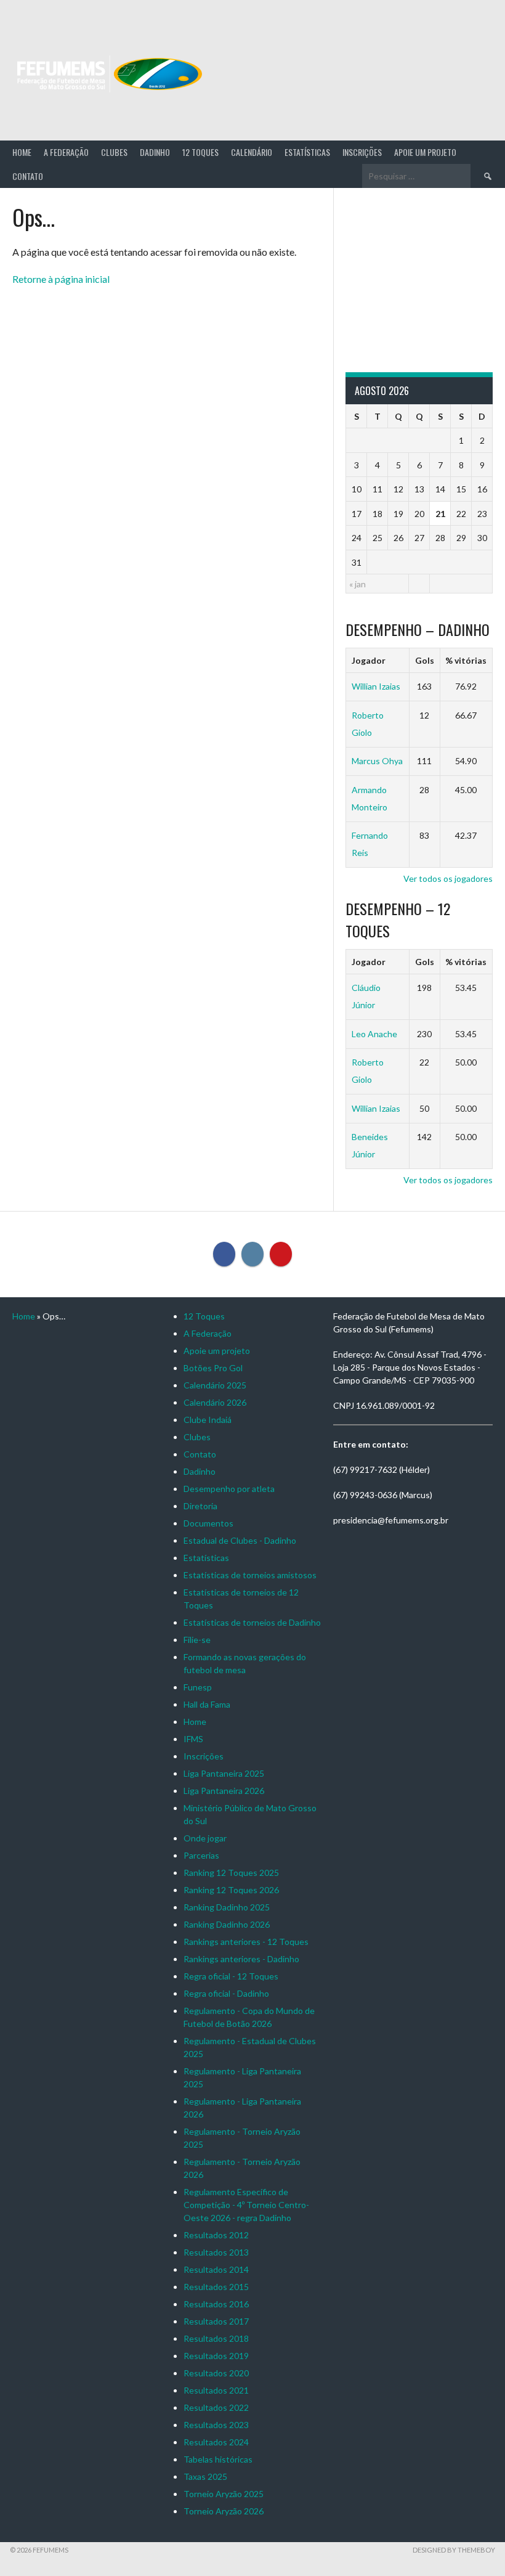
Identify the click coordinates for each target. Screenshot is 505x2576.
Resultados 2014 (216, 2269)
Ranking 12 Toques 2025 (231, 1873)
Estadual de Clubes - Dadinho (240, 1540)
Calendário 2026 (215, 1402)
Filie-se (197, 1640)
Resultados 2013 (216, 2252)
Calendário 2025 (215, 1385)
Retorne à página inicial (61, 279)
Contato (28, 176)
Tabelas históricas (218, 2459)
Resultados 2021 (216, 2390)
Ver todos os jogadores (448, 878)
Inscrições (362, 152)
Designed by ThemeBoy (454, 2550)
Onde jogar (205, 1838)
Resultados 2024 (216, 2442)
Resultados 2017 (216, 2321)
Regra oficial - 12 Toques (231, 1976)
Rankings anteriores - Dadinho (241, 1959)
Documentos (208, 1523)
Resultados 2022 (216, 2407)
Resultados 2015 (216, 2287)
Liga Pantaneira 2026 (224, 1791)
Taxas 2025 (205, 2476)
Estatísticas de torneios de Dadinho (252, 1622)
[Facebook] (224, 1254)
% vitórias (466, 660)
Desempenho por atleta (229, 1489)
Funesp (198, 1687)
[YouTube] (281, 1254)
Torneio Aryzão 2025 (224, 2494)
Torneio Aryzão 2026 (224, 2511)
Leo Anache (374, 1034)
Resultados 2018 (216, 2338)
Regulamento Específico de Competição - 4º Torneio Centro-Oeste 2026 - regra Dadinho (246, 2205)
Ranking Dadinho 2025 (227, 1907)
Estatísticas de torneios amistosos (250, 1575)
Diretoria (200, 1506)
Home (22, 152)
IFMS (193, 1739)
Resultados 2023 (216, 2425)
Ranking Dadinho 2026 (227, 1924)
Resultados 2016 (216, 2304)
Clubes (114, 152)
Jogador (369, 660)
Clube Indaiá (208, 1420)
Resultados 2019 (216, 2356)
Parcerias (201, 1855)
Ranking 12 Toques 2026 (231, 1890)
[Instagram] (252, 1254)
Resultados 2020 (216, 2373)
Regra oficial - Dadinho (226, 1993)
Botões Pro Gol (213, 1368)
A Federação (66, 152)
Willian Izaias (376, 686)
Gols (425, 660)
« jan (358, 584)
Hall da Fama (207, 1704)
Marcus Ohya (377, 761)
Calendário (252, 152)
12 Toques (200, 152)
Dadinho (155, 152)
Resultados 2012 (216, 2235)
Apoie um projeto (425, 152)
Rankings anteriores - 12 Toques (246, 1942)
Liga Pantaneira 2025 (224, 1773)
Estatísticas (307, 152)
